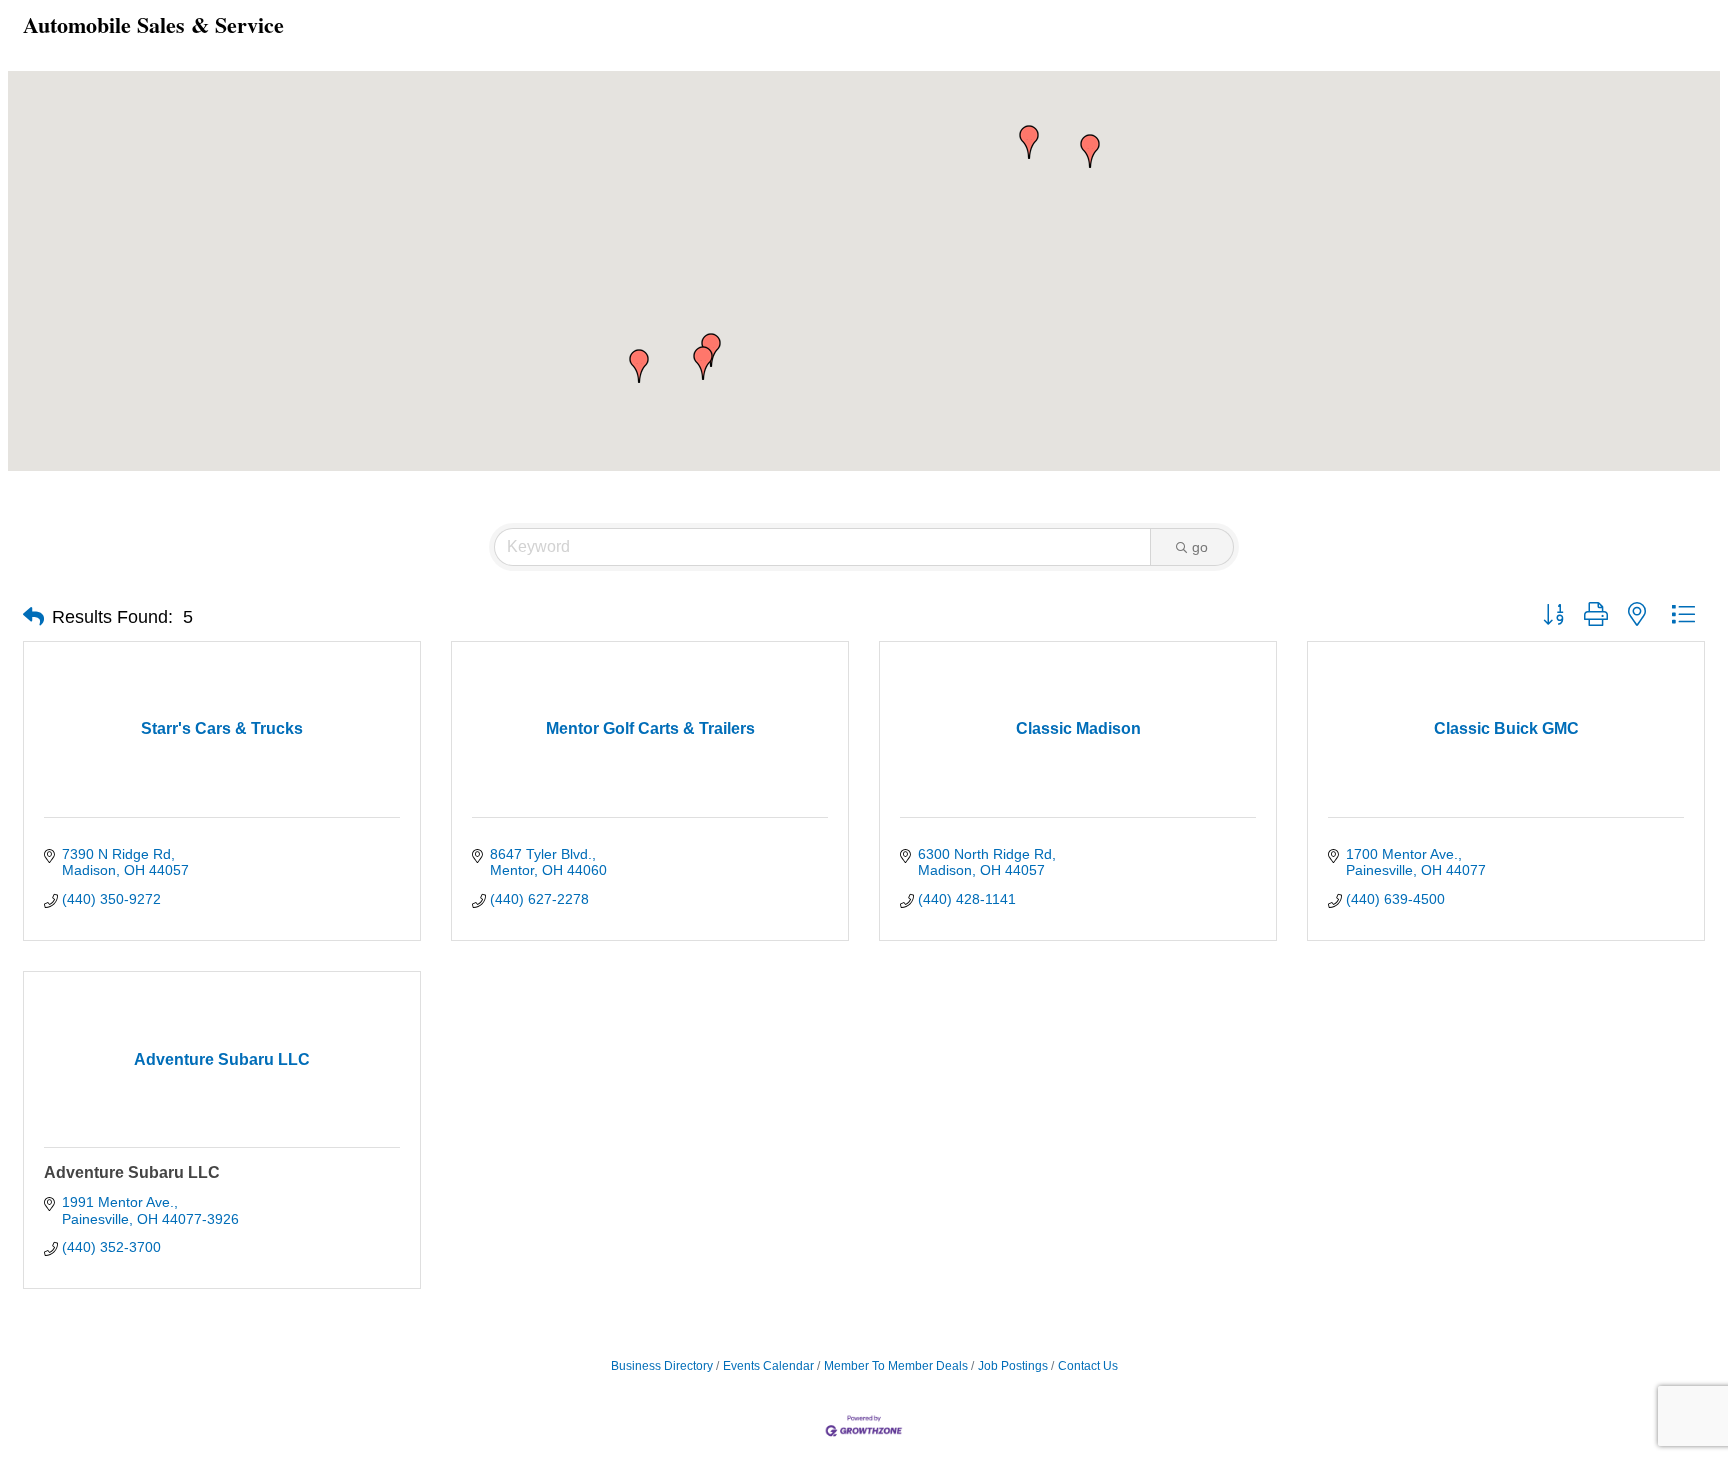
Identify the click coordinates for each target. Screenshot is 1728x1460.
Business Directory (662, 1366)
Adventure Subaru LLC (132, 1172)
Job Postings (1013, 1366)
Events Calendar (768, 1366)
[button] (703, 363)
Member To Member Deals (896, 1366)
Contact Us (1088, 1366)
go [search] (1200, 547)
